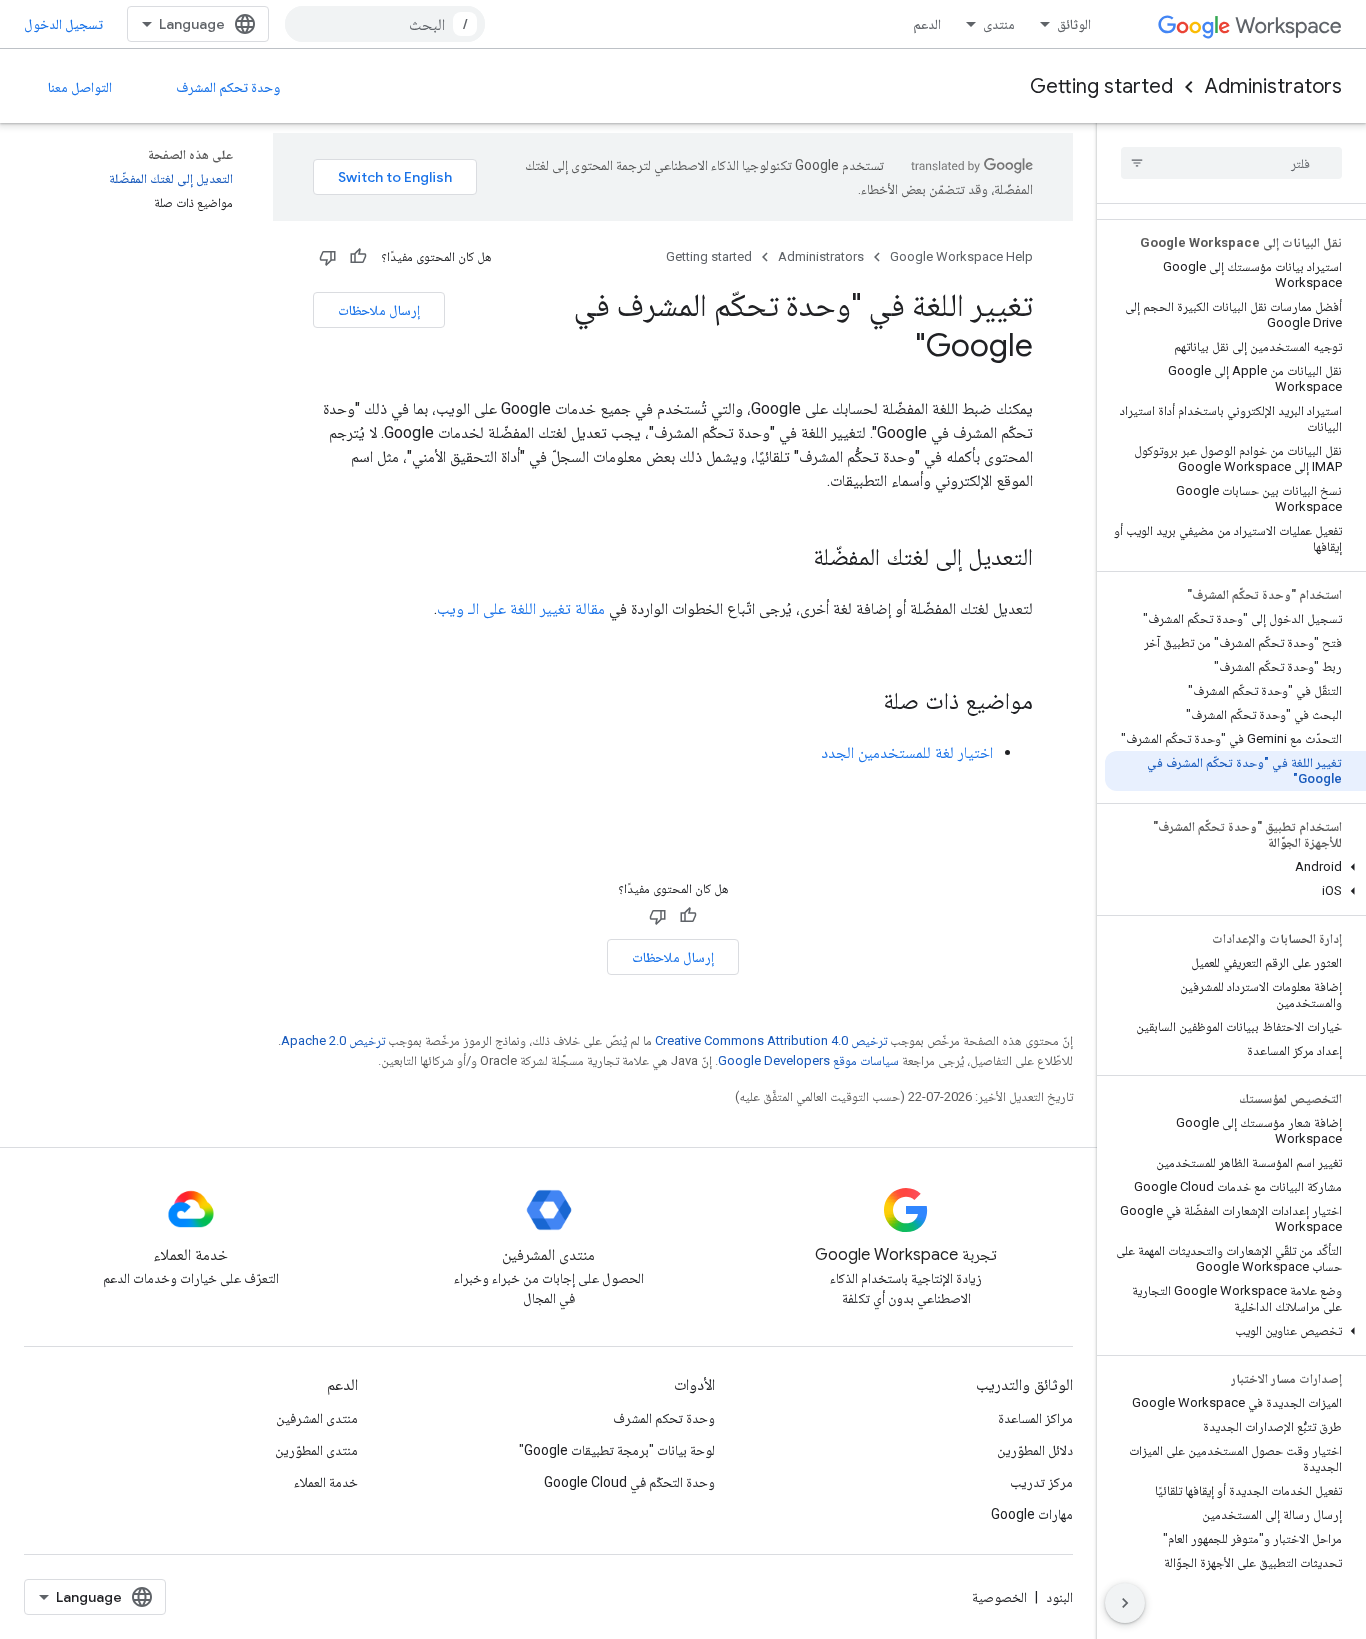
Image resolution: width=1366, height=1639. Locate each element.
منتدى (999, 24)
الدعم (927, 24)
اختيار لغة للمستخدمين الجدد (907, 752)
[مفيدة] (358, 257)
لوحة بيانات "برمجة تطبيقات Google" (617, 1450)
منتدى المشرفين (317, 1418)
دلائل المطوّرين (1035, 1450)
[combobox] (385, 24)
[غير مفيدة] (328, 257)
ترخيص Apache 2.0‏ (333, 1040)
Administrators (1273, 86)
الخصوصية (999, 1597)
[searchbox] (1231, 163)
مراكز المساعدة (1035, 1418)
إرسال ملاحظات (379, 310)
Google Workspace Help (961, 256)
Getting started (1101, 86)
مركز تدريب (1041, 1482)
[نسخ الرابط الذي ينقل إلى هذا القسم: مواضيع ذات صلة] (863, 703)
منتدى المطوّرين (316, 1450)
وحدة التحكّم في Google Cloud (629, 1482)
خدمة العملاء (326, 1482)
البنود (1059, 1597)
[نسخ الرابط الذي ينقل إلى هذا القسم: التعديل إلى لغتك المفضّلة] (793, 559)
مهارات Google (1032, 1514)
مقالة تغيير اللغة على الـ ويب (521, 608)
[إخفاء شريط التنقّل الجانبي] (1125, 1603)
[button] (1235, 867)
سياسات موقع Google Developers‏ (808, 1060)
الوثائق (1074, 24)
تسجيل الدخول (63, 24)
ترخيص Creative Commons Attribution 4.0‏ (771, 1040)
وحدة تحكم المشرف (228, 87)
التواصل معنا (80, 87)
